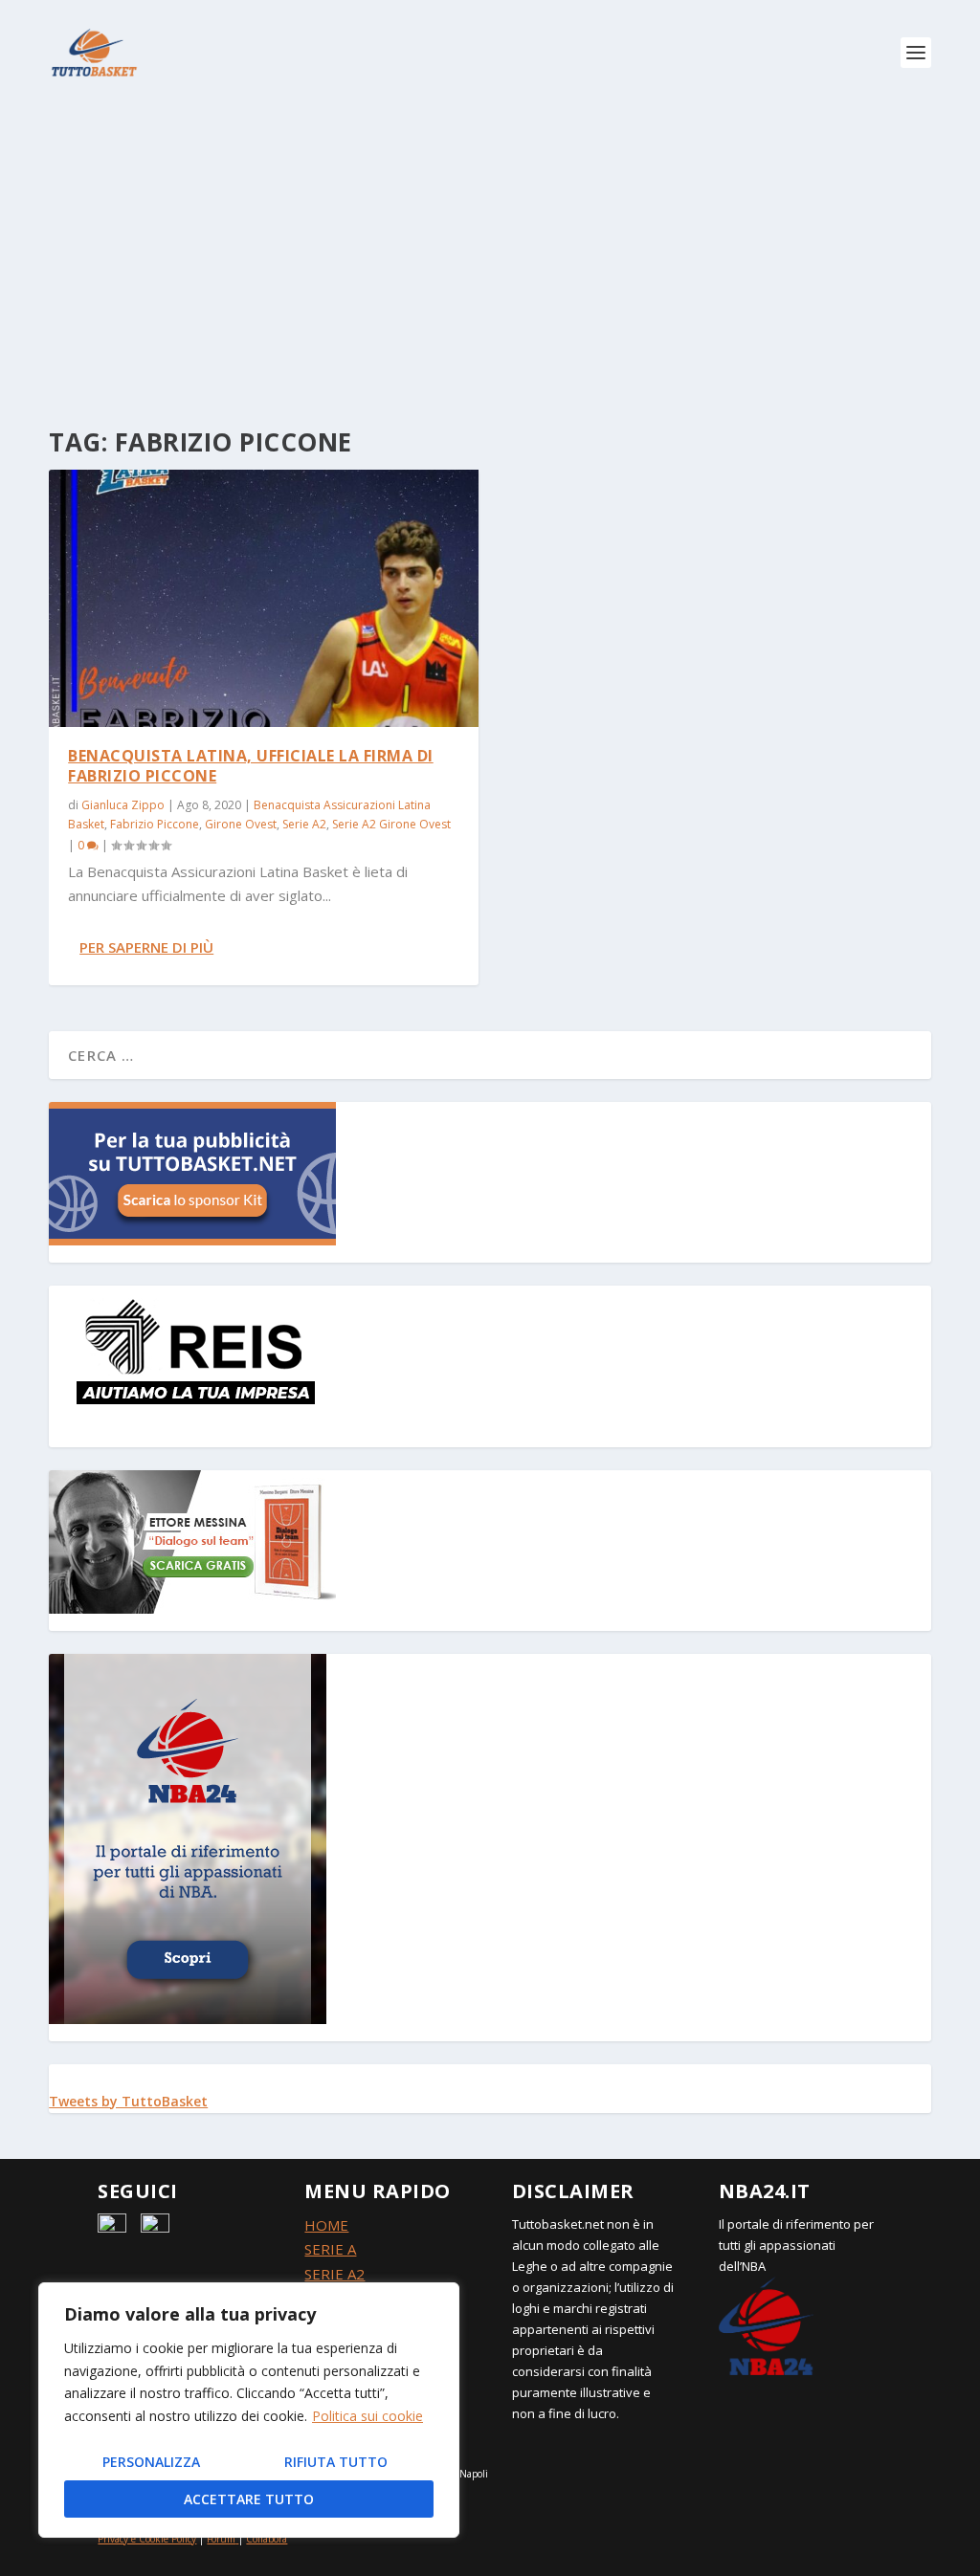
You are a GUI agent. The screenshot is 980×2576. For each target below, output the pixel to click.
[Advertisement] (490, 249)
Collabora (267, 2539)
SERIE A (330, 2249)
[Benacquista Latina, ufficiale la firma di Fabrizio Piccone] (264, 598)
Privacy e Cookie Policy (147, 2539)
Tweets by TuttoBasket (128, 2101)
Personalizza (151, 2462)
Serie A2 (304, 824)
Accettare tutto (249, 2499)
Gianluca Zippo (123, 805)
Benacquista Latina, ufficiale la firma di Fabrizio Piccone (251, 766)
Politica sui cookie (367, 2416)
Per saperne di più (146, 947)
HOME (326, 2225)
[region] (249, 2410)
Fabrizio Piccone (155, 824)
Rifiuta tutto (336, 2462)
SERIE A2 (334, 2274)
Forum (221, 2539)
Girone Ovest (241, 824)
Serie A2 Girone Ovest (391, 824)
